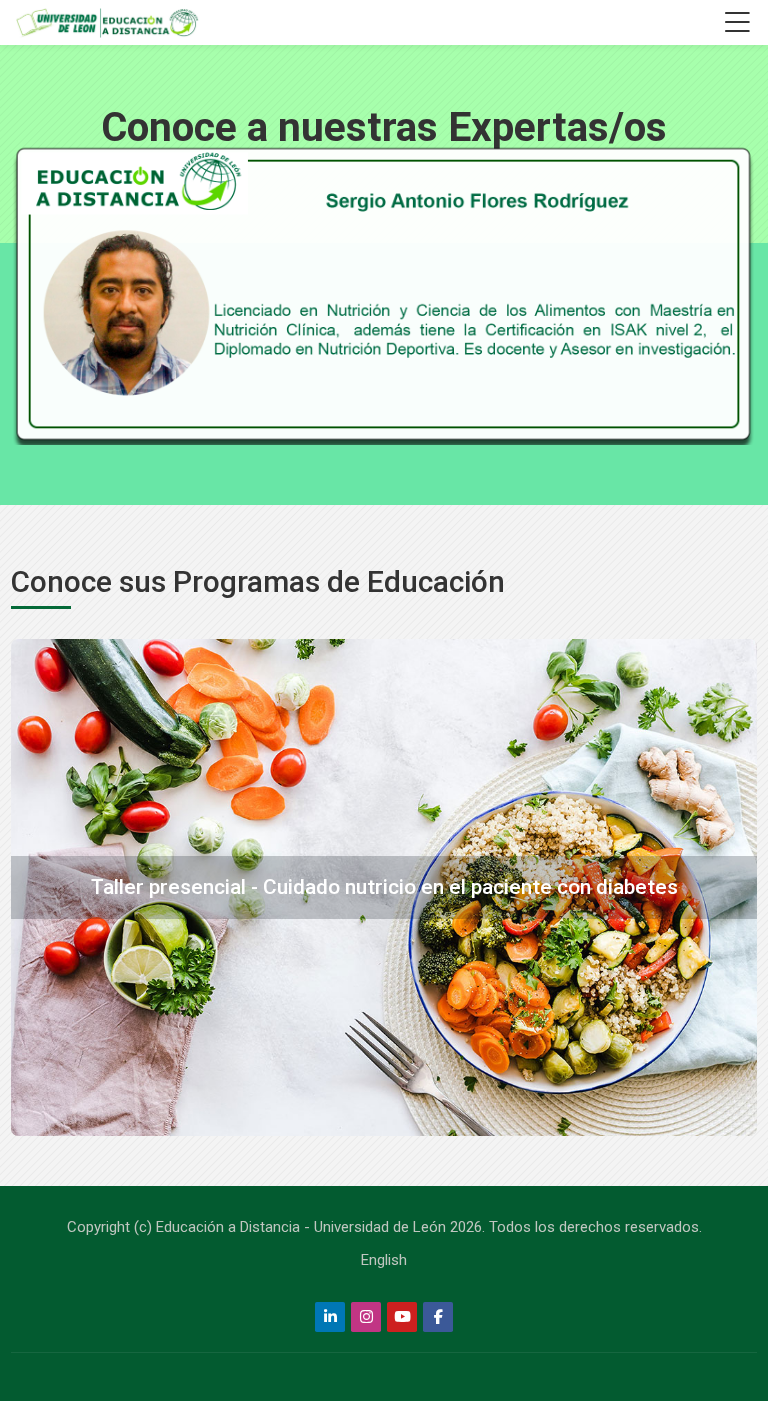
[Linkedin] (330, 1317)
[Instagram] (366, 1317)
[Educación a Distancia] (106, 23)
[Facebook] (438, 1317)
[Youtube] (402, 1317)
